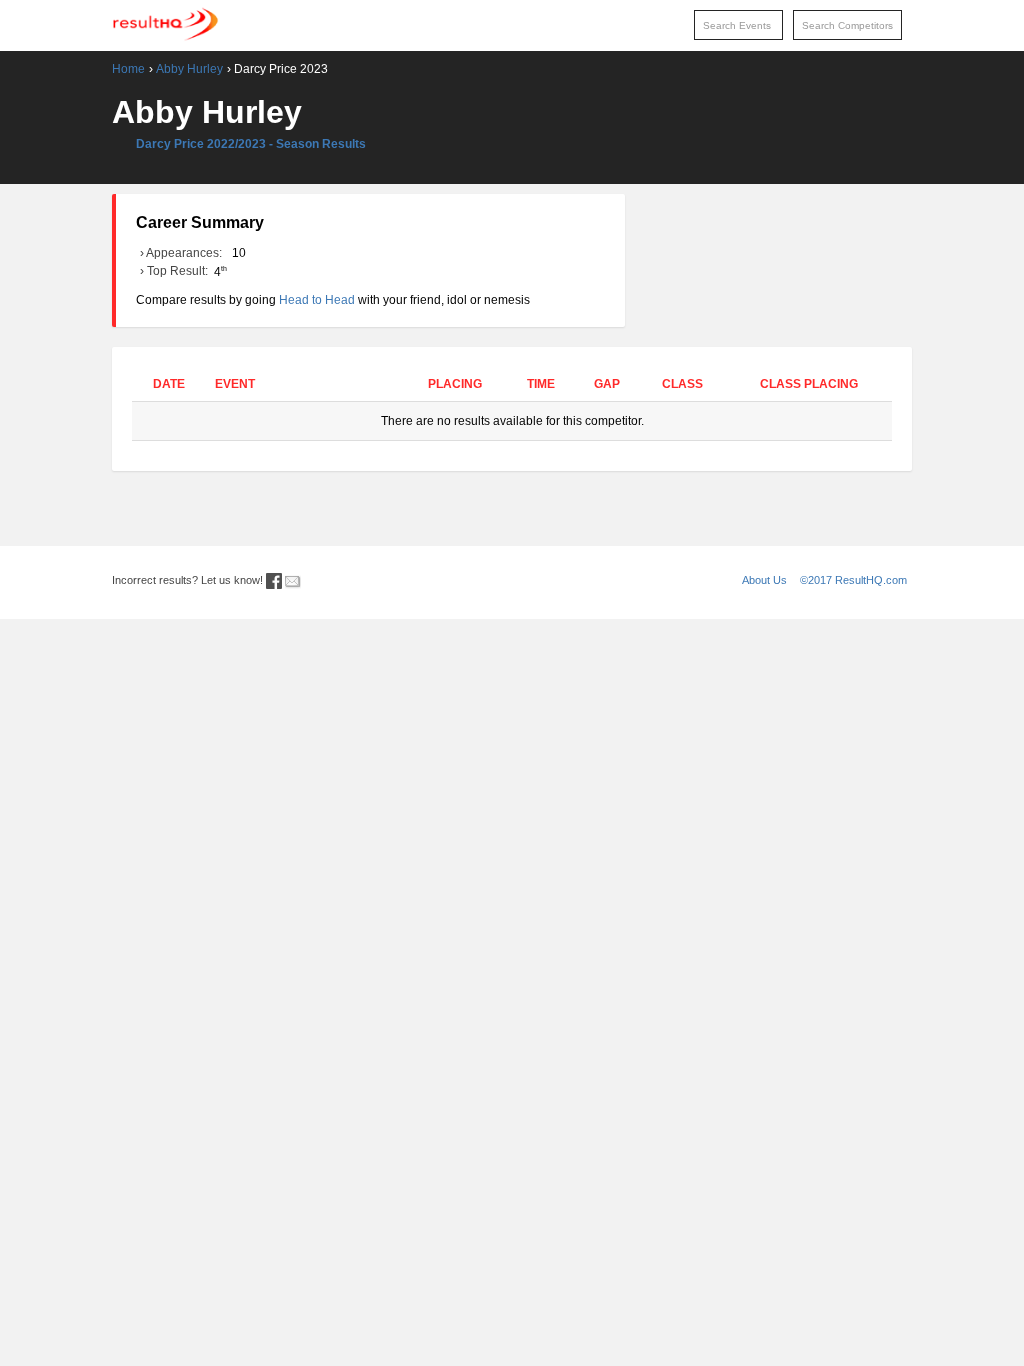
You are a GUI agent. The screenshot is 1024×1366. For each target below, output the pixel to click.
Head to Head (317, 300)
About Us (764, 580)
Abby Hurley (189, 69)
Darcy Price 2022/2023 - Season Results (251, 144)
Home (128, 69)
